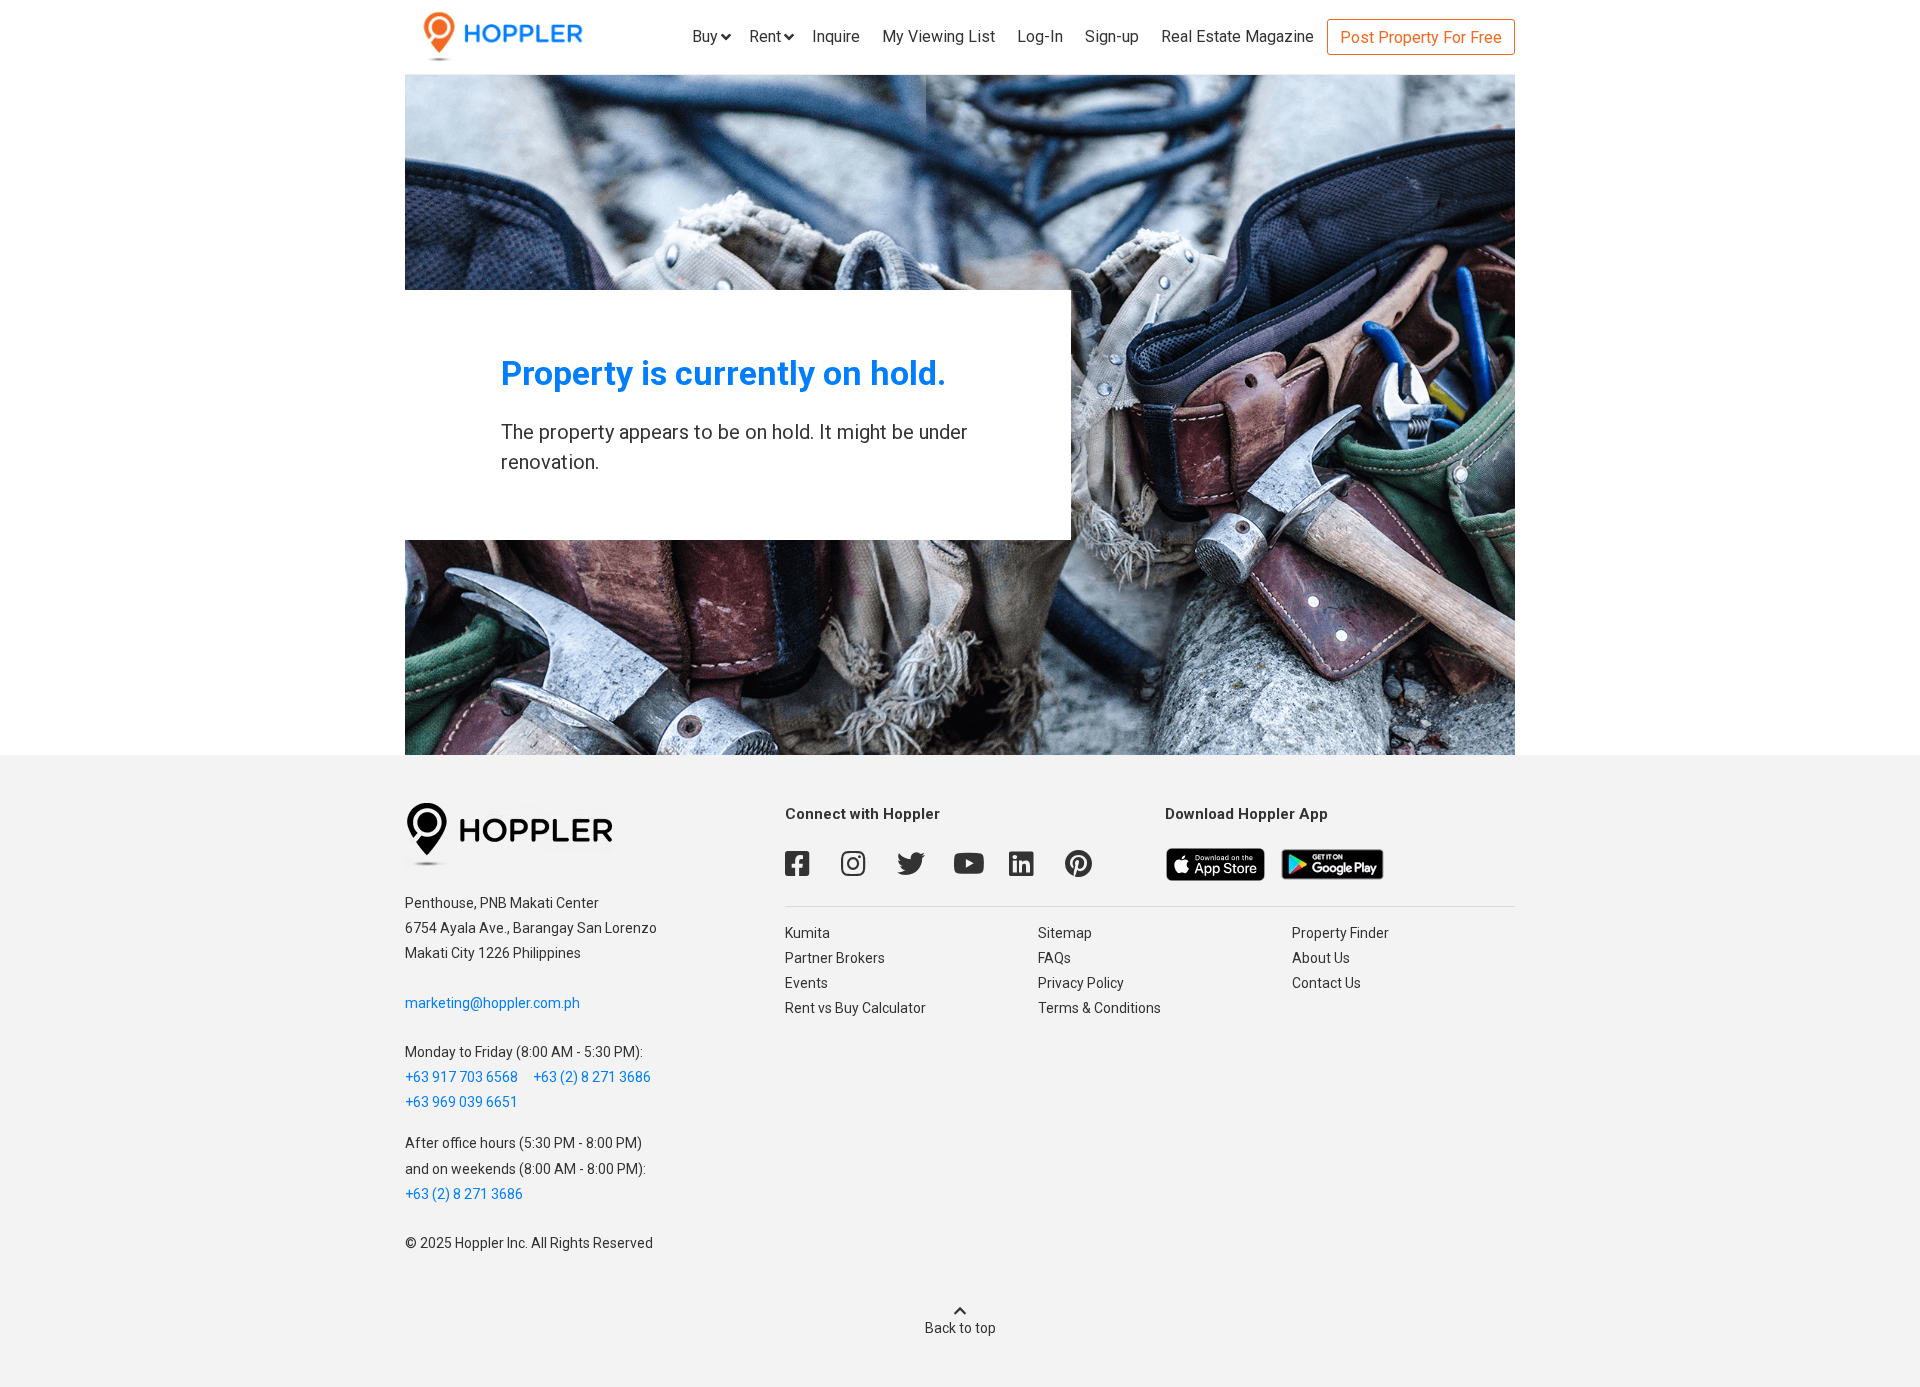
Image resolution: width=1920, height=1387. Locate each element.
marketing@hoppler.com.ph (492, 1003)
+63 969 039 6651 (461, 1102)
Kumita (807, 933)
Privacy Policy (1081, 983)
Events (806, 983)
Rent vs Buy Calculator (855, 1008)
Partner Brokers (835, 958)
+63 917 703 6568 (461, 1077)
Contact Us (1326, 983)
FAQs (1054, 958)
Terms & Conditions (1099, 1008)
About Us (1321, 958)
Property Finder (1340, 933)
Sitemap (1065, 933)
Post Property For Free (1421, 37)
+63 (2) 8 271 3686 (592, 1077)
